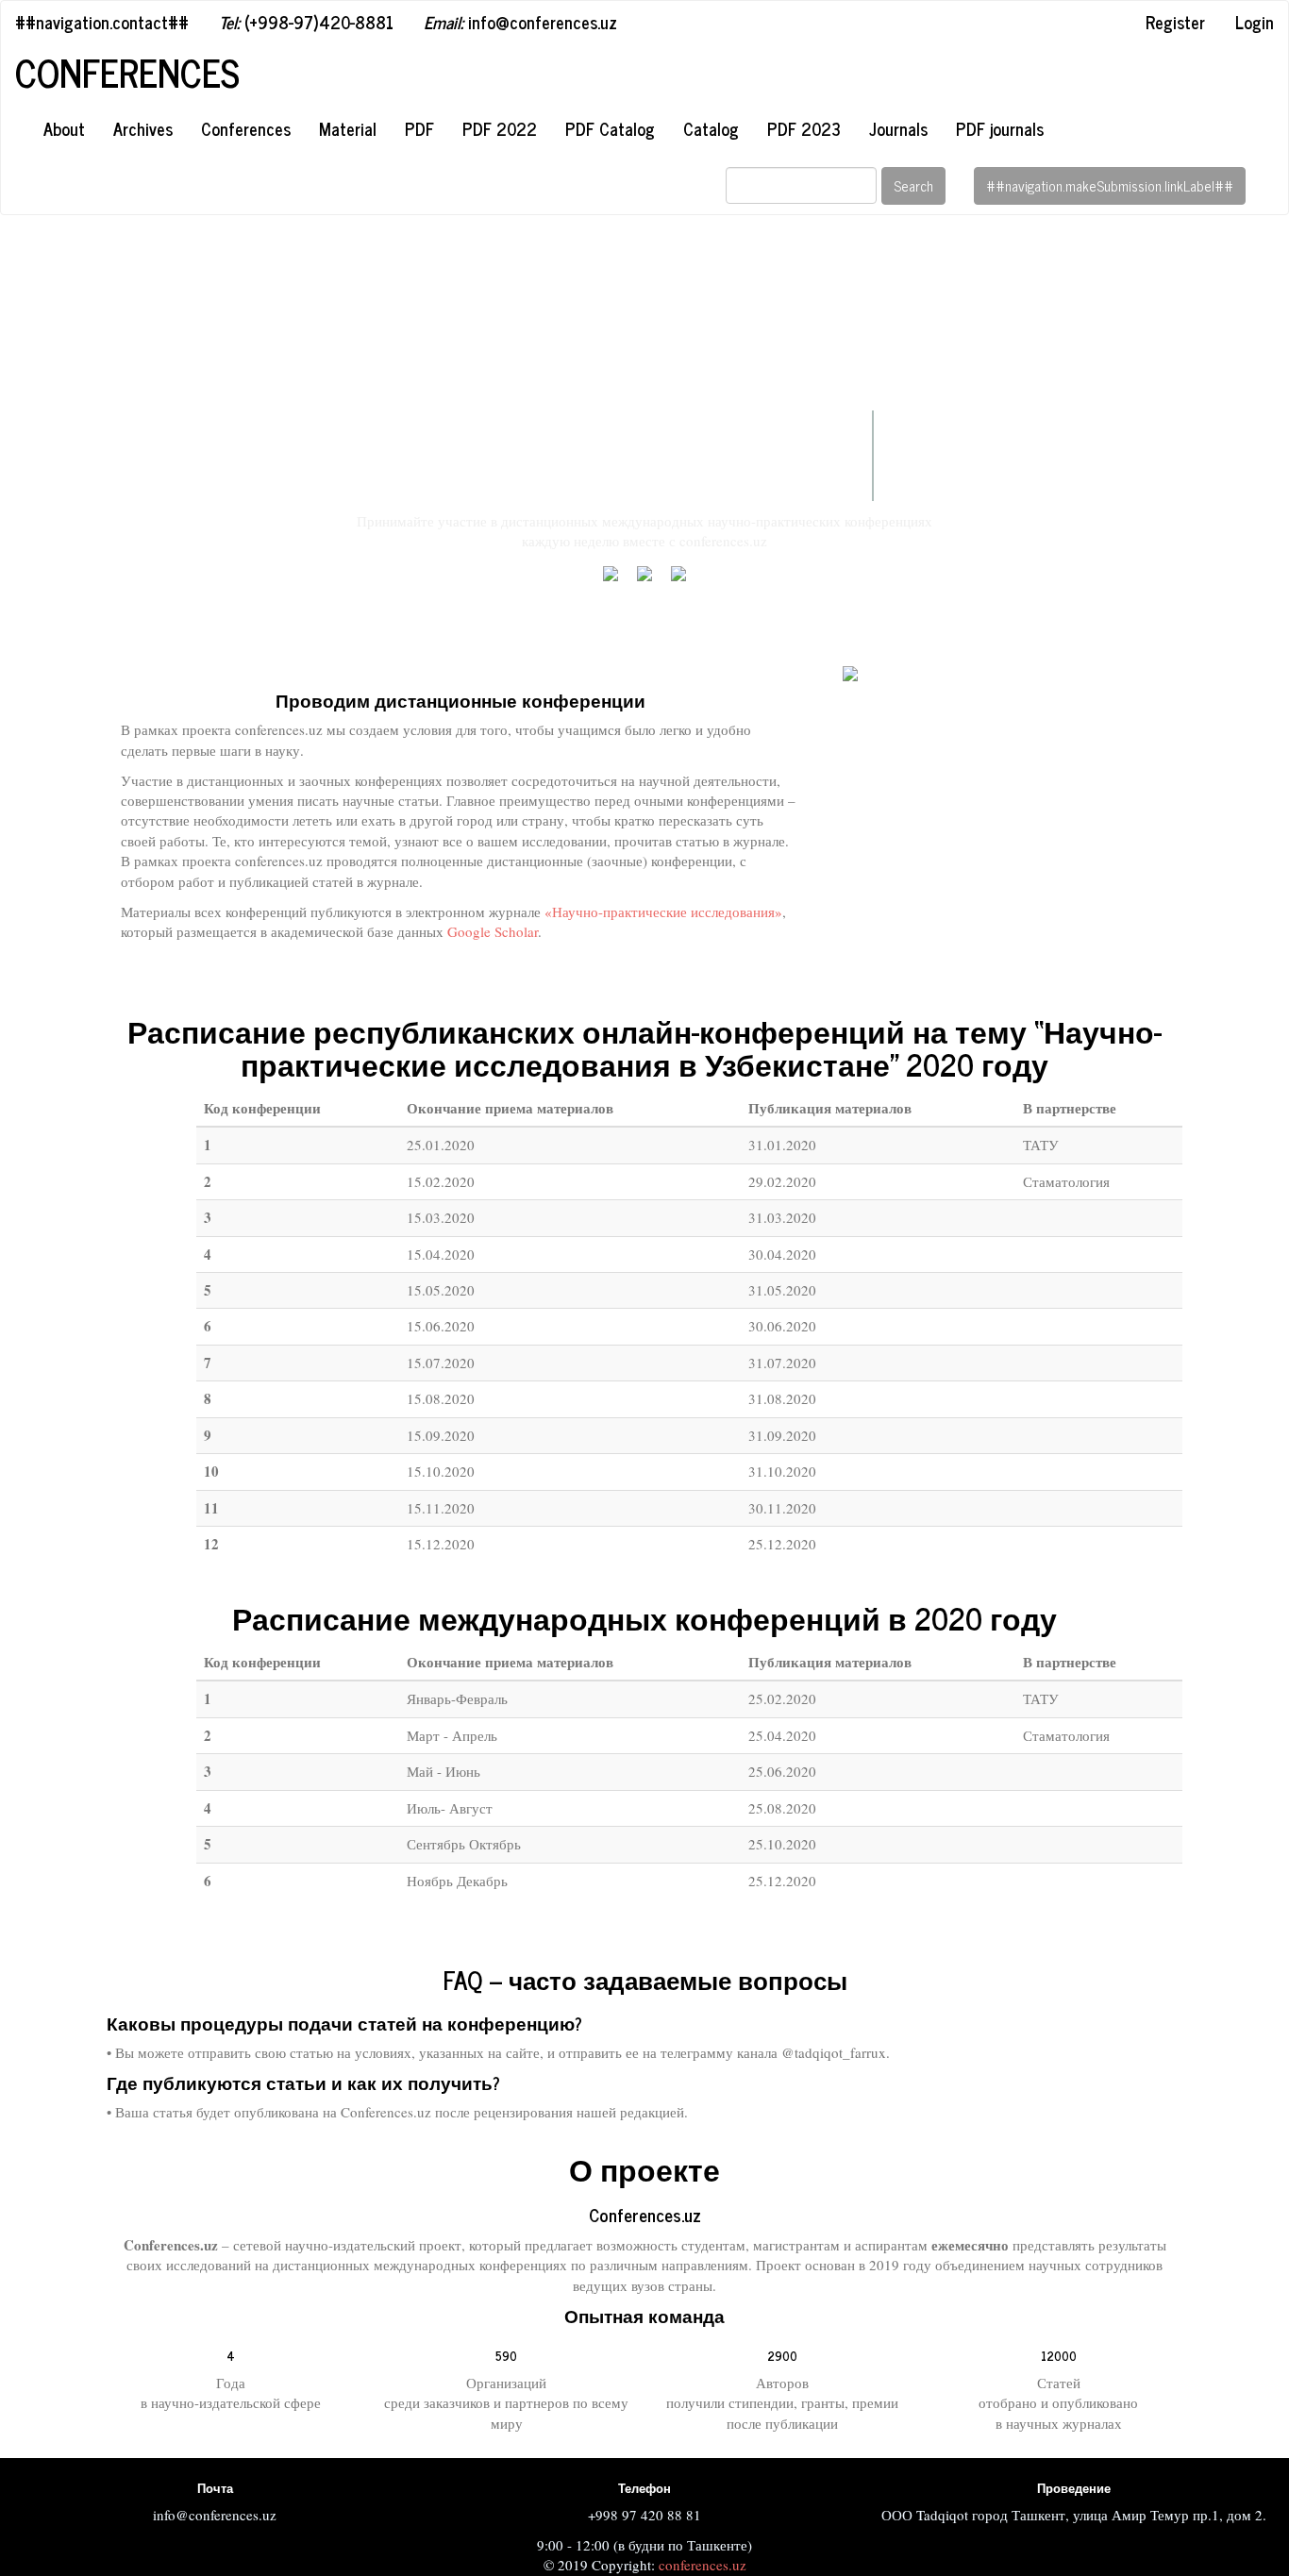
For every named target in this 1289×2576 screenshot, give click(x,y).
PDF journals (1000, 128)
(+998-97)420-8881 (306, 22)
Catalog (711, 128)
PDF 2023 (804, 128)
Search (913, 185)
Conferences (127, 73)
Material (348, 128)
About (64, 128)
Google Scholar (493, 931)
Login (1255, 22)
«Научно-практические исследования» (663, 912)
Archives (143, 128)
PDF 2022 (500, 128)
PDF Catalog (610, 128)
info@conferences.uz (520, 22)
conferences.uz (703, 2565)
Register (1175, 22)
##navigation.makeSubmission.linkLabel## (1110, 185)
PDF (419, 128)
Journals (898, 128)
